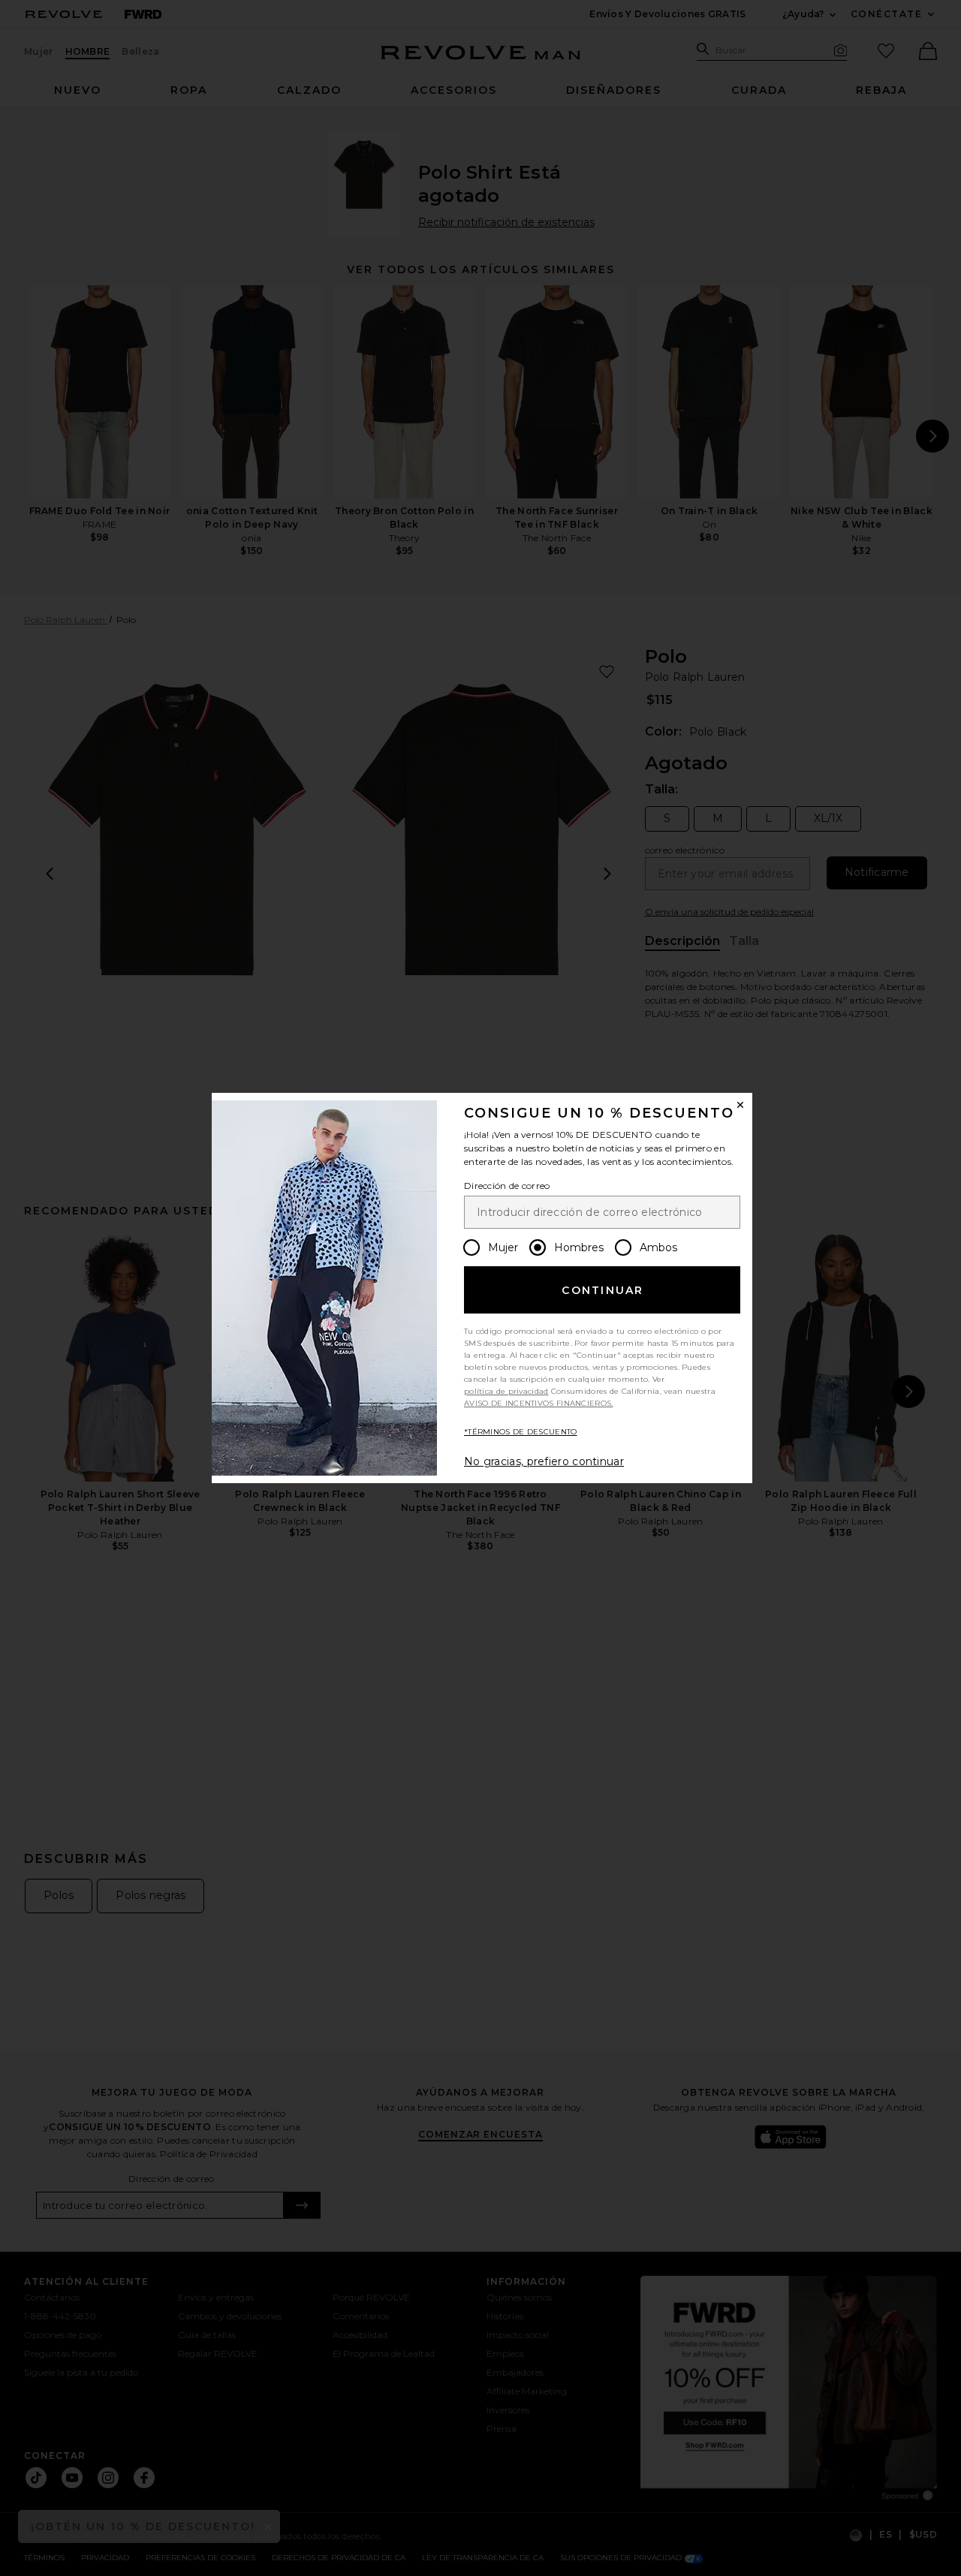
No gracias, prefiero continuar (544, 1461)
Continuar (603, 1290)
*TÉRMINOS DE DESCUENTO (521, 1432)
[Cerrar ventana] (740, 1105)
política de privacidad (506, 1391)
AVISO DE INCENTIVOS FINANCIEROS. (539, 1403)
